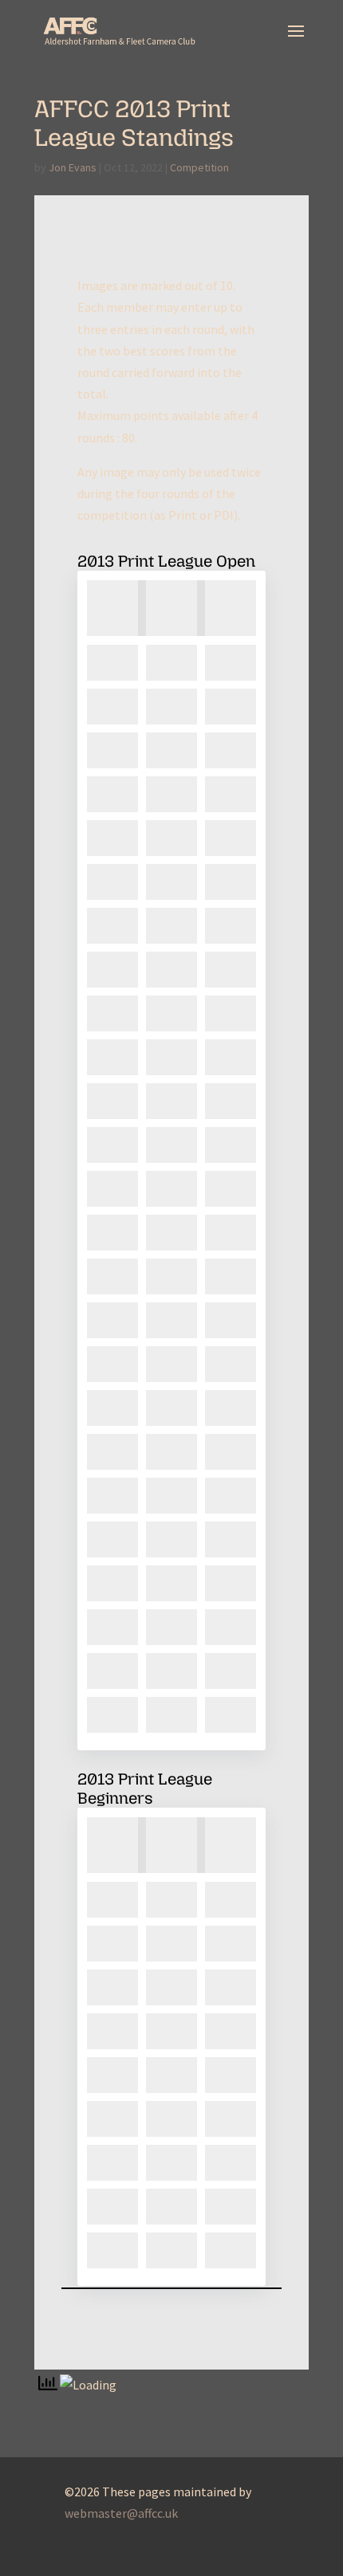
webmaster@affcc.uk (121, 2513)
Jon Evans (73, 167)
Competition (199, 167)
